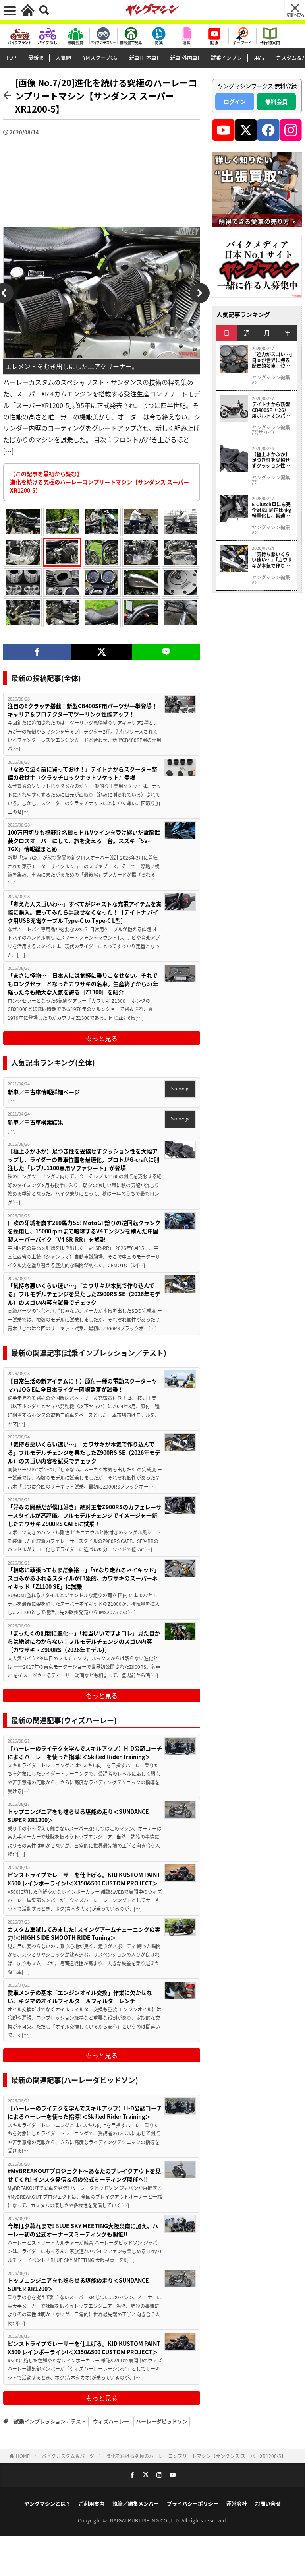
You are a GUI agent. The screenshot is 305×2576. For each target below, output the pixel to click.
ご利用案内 (92, 2503)
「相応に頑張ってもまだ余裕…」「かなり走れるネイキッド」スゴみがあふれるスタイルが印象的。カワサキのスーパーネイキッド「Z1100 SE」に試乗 (84, 1578)
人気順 (63, 57)
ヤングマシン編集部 (271, 380)
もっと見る (102, 1038)
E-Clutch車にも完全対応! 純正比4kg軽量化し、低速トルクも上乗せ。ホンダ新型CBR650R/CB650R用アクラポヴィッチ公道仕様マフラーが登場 (272, 510)
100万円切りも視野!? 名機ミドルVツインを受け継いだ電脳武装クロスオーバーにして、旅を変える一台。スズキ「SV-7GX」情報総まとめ (84, 841)
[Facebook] (37, 652)
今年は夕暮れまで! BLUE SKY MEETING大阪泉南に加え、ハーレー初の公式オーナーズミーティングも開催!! (83, 2230)
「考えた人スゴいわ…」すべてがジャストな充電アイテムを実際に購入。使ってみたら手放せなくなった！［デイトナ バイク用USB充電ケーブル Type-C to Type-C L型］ (85, 912)
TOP (11, 57)
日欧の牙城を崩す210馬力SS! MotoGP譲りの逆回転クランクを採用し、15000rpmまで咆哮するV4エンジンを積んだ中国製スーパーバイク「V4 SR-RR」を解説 (84, 1231)
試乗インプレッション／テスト (50, 2421)
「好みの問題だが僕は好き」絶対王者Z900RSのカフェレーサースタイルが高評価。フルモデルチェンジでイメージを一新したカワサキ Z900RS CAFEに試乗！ (85, 1515)
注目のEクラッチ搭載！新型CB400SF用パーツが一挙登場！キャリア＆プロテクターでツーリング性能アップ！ (82, 710)
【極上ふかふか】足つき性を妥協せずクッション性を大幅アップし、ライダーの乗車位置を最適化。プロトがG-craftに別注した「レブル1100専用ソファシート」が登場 (83, 1159)
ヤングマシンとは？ (47, 2503)
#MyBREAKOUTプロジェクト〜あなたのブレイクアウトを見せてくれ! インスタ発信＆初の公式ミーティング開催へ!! (84, 2175)
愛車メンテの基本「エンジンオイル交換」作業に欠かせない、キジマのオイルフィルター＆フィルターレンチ (80, 1997)
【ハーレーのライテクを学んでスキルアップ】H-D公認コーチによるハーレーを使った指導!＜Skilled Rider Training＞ (85, 1752)
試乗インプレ (226, 57)
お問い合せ (268, 2503)
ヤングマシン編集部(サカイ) (271, 430)
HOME (23, 2456)
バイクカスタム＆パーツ (68, 2456)
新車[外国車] (184, 57)
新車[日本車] (144, 57)
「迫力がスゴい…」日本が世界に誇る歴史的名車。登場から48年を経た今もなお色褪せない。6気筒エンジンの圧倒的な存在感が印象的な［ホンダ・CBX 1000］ (272, 360)
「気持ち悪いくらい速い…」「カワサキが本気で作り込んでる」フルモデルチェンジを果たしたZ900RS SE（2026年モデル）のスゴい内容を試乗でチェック (84, 1294)
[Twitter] (102, 652)
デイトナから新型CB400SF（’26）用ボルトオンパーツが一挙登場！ (271, 410)
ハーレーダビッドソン (162, 2421)
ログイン (235, 101)
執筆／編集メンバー (136, 2503)
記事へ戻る (295, 15)
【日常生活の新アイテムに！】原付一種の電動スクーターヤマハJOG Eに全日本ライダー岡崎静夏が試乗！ (82, 1385)
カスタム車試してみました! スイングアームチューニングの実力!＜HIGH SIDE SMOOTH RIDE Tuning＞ (84, 1933)
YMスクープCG (100, 57)
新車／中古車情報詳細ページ (44, 1092)
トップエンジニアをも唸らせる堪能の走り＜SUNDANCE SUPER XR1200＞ (78, 1816)
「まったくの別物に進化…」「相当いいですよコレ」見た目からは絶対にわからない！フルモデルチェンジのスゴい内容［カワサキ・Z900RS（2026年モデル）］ (84, 1641)
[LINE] (166, 652)
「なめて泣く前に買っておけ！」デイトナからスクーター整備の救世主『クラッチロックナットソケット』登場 (82, 773)
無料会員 (276, 101)
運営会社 (237, 2503)
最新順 (36, 57)
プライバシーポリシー (193, 2503)
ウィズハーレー (111, 2421)
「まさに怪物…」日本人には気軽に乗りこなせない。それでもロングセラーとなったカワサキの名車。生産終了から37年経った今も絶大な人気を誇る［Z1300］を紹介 (83, 984)
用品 (259, 57)
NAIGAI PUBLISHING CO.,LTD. (146, 2520)
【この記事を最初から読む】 (99, 482)
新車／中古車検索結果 (35, 1122)
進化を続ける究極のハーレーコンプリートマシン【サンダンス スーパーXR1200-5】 (196, 2456)
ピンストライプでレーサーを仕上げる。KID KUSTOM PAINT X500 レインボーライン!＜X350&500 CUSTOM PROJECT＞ (84, 1879)
